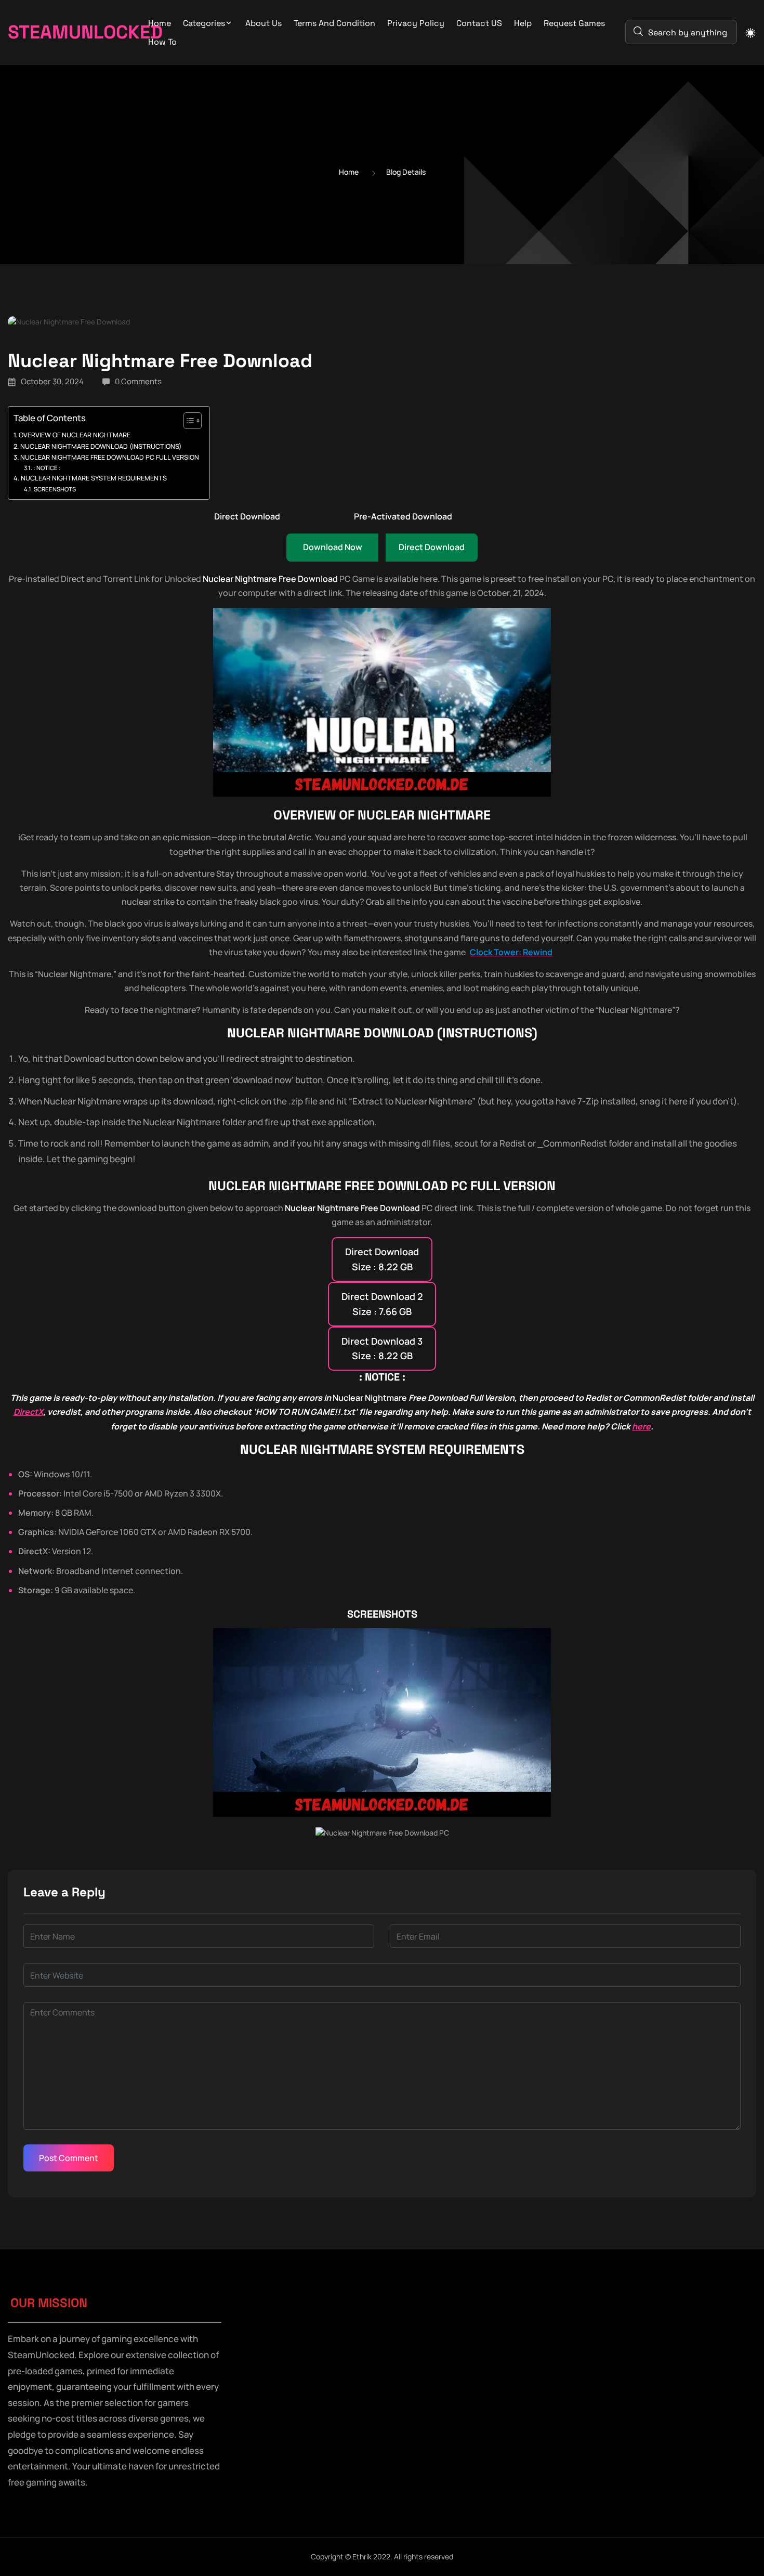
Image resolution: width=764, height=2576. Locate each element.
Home (160, 23)
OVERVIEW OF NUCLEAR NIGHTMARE (75, 435)
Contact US (479, 23)
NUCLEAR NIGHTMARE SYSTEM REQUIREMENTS (94, 478)
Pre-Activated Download (403, 516)
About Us (264, 23)
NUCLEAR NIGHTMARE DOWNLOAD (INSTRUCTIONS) (101, 446)
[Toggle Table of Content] (187, 421)
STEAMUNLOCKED (64, 32)
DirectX (28, 1412)
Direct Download (247, 516)
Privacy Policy (416, 23)
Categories (204, 23)
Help (523, 23)
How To (162, 42)
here (641, 1426)
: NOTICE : (47, 468)
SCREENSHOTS (55, 489)
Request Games (574, 23)
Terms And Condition (334, 23)
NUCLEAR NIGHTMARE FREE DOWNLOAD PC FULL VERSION (110, 457)
